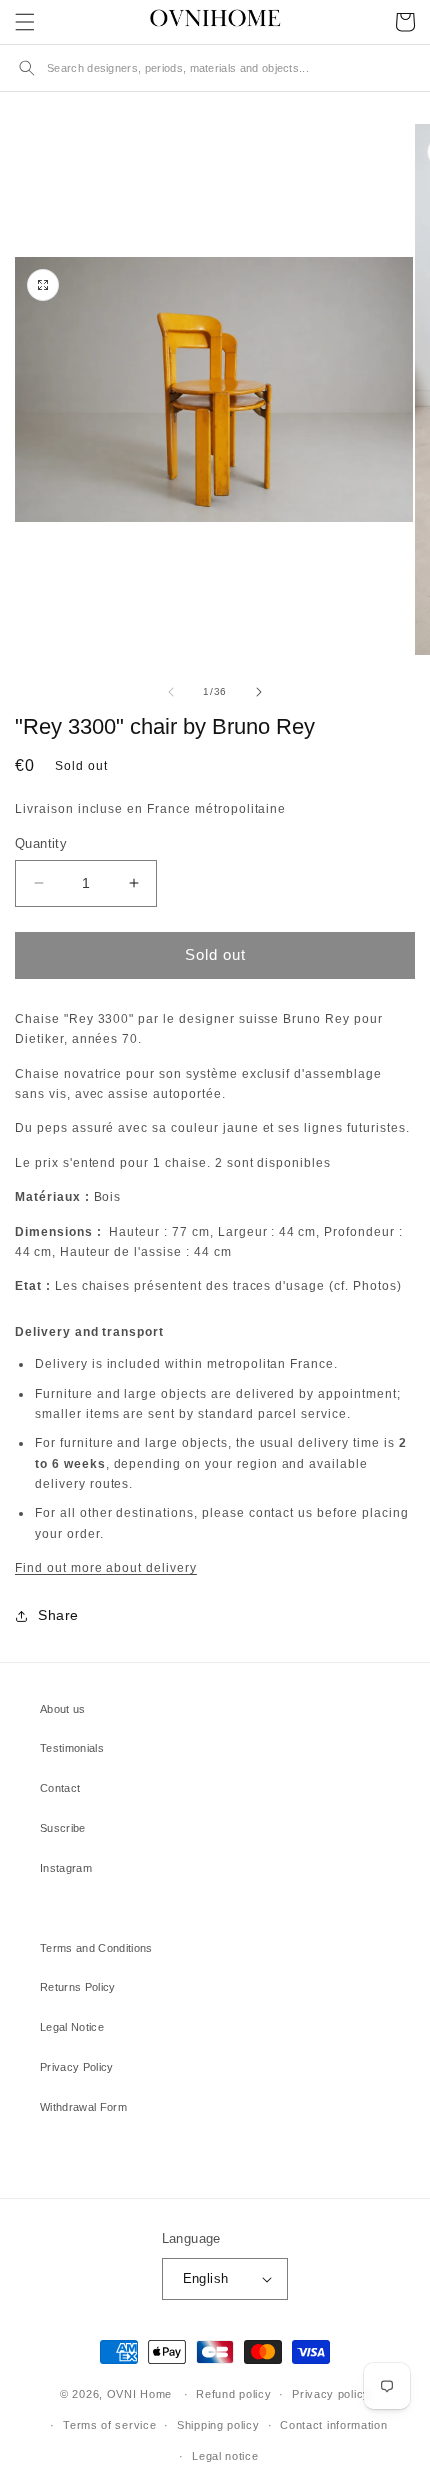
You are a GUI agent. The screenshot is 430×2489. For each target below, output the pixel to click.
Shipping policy (218, 2425)
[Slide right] (259, 692)
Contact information (333, 2425)
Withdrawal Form (83, 2107)
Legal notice (225, 2456)
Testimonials (72, 1748)
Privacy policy (331, 2394)
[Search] (27, 68)
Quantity (41, 843)
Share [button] (58, 1615)
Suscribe (63, 1828)
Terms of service (109, 2425)
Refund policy (233, 2394)
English (206, 2278)
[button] (25, 22)
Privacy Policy (77, 2067)
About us (63, 1709)
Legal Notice (72, 2027)
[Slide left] (171, 692)
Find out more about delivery (106, 1568)
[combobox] (231, 68)
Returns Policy (78, 1987)
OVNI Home (139, 2394)
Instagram (66, 1868)
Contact (60, 1788)
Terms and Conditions (96, 1948)
